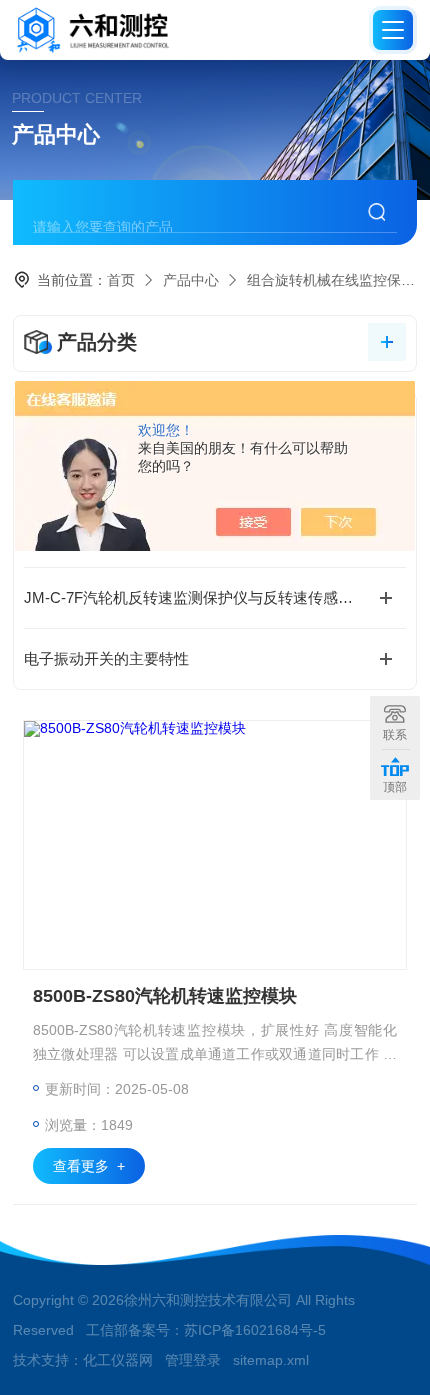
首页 (121, 280)
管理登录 (193, 1360)
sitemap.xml (271, 1360)
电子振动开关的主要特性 (106, 658)
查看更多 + (89, 1166)
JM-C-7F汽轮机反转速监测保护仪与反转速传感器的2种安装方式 (215, 597)
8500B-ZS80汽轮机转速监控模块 (165, 996)
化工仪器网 (118, 1360)
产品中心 (191, 280)
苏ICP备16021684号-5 (255, 1330)
